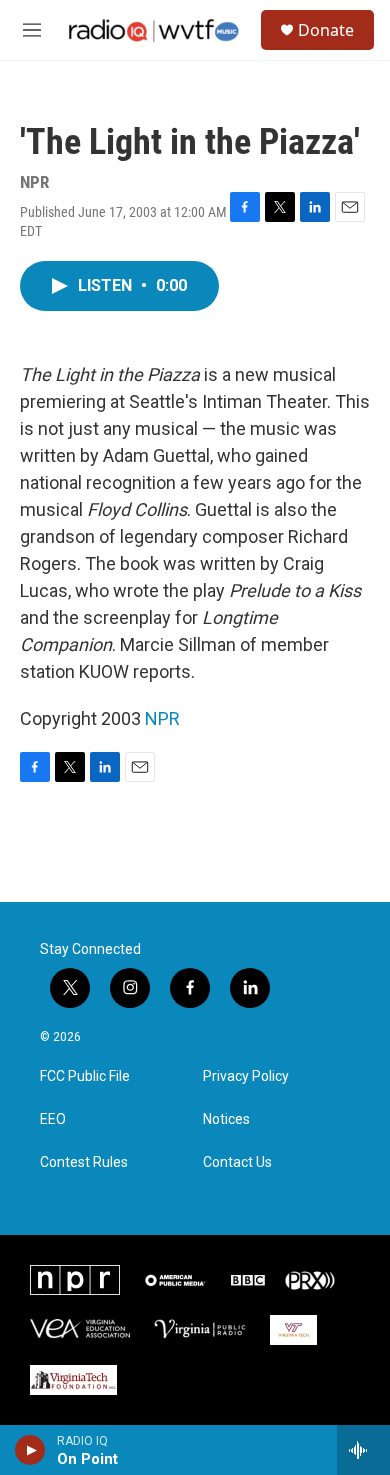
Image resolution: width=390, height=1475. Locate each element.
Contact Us (237, 1162)
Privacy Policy (246, 1076)
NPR (162, 718)
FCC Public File (85, 1076)
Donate (326, 30)
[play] (30, 1450)
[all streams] (363, 1450)
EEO (53, 1119)
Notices (226, 1119)
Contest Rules (84, 1162)
